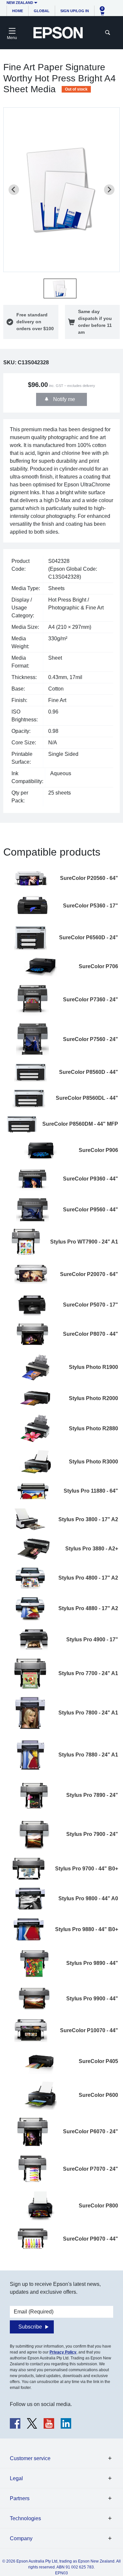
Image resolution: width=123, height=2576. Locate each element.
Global (42, 11)
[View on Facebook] (15, 2423)
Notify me (63, 399)
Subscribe (30, 2327)
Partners (20, 2498)
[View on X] (32, 2423)
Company (21, 2538)
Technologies (25, 2518)
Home (18, 11)
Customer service (30, 2458)
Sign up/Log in (75, 11)
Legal (16, 2478)
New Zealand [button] (20, 3)
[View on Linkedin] (66, 2423)
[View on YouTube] (49, 2423)
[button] (60, 288)
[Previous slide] (14, 190)
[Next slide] (109, 190)
